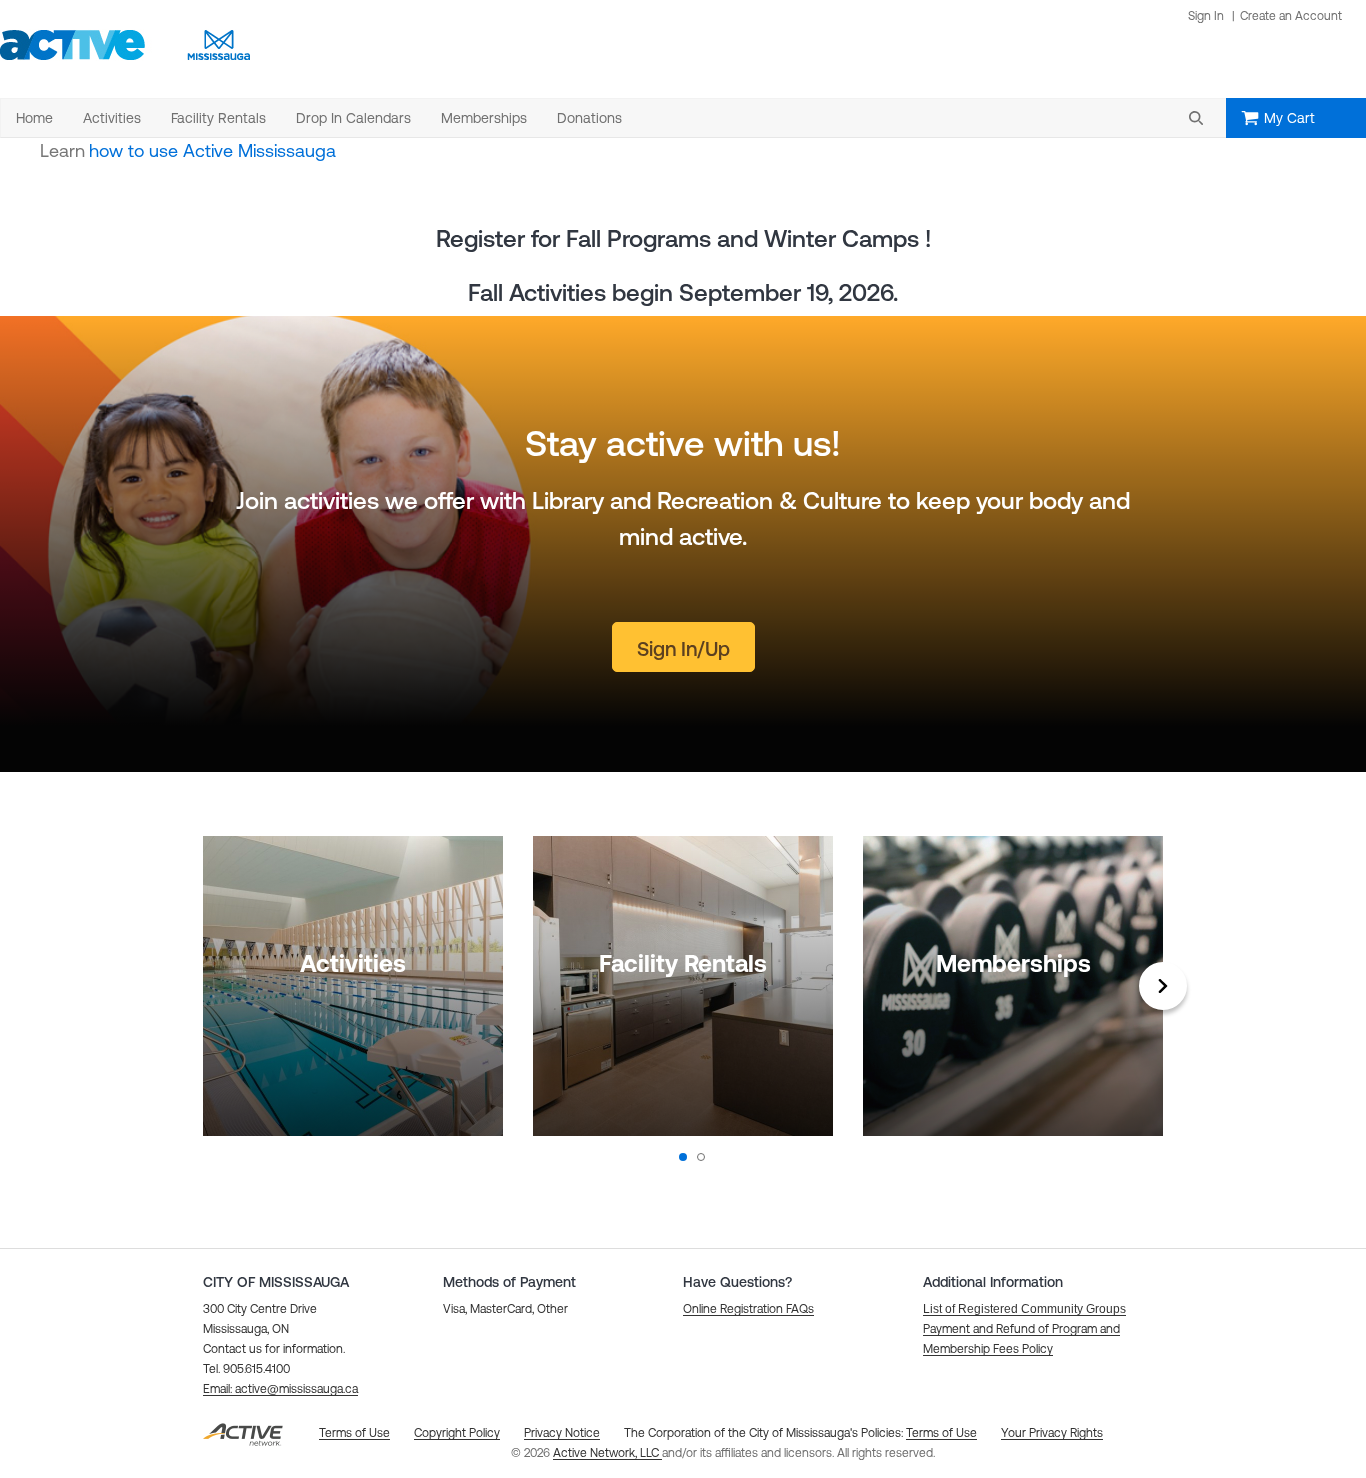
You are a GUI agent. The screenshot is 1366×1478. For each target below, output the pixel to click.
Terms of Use (941, 1433)
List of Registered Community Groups (1024, 1309)
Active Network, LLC (607, 1453)
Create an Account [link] (1291, 16)
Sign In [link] (1206, 16)
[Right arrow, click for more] (1163, 986)
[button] (1196, 118)
